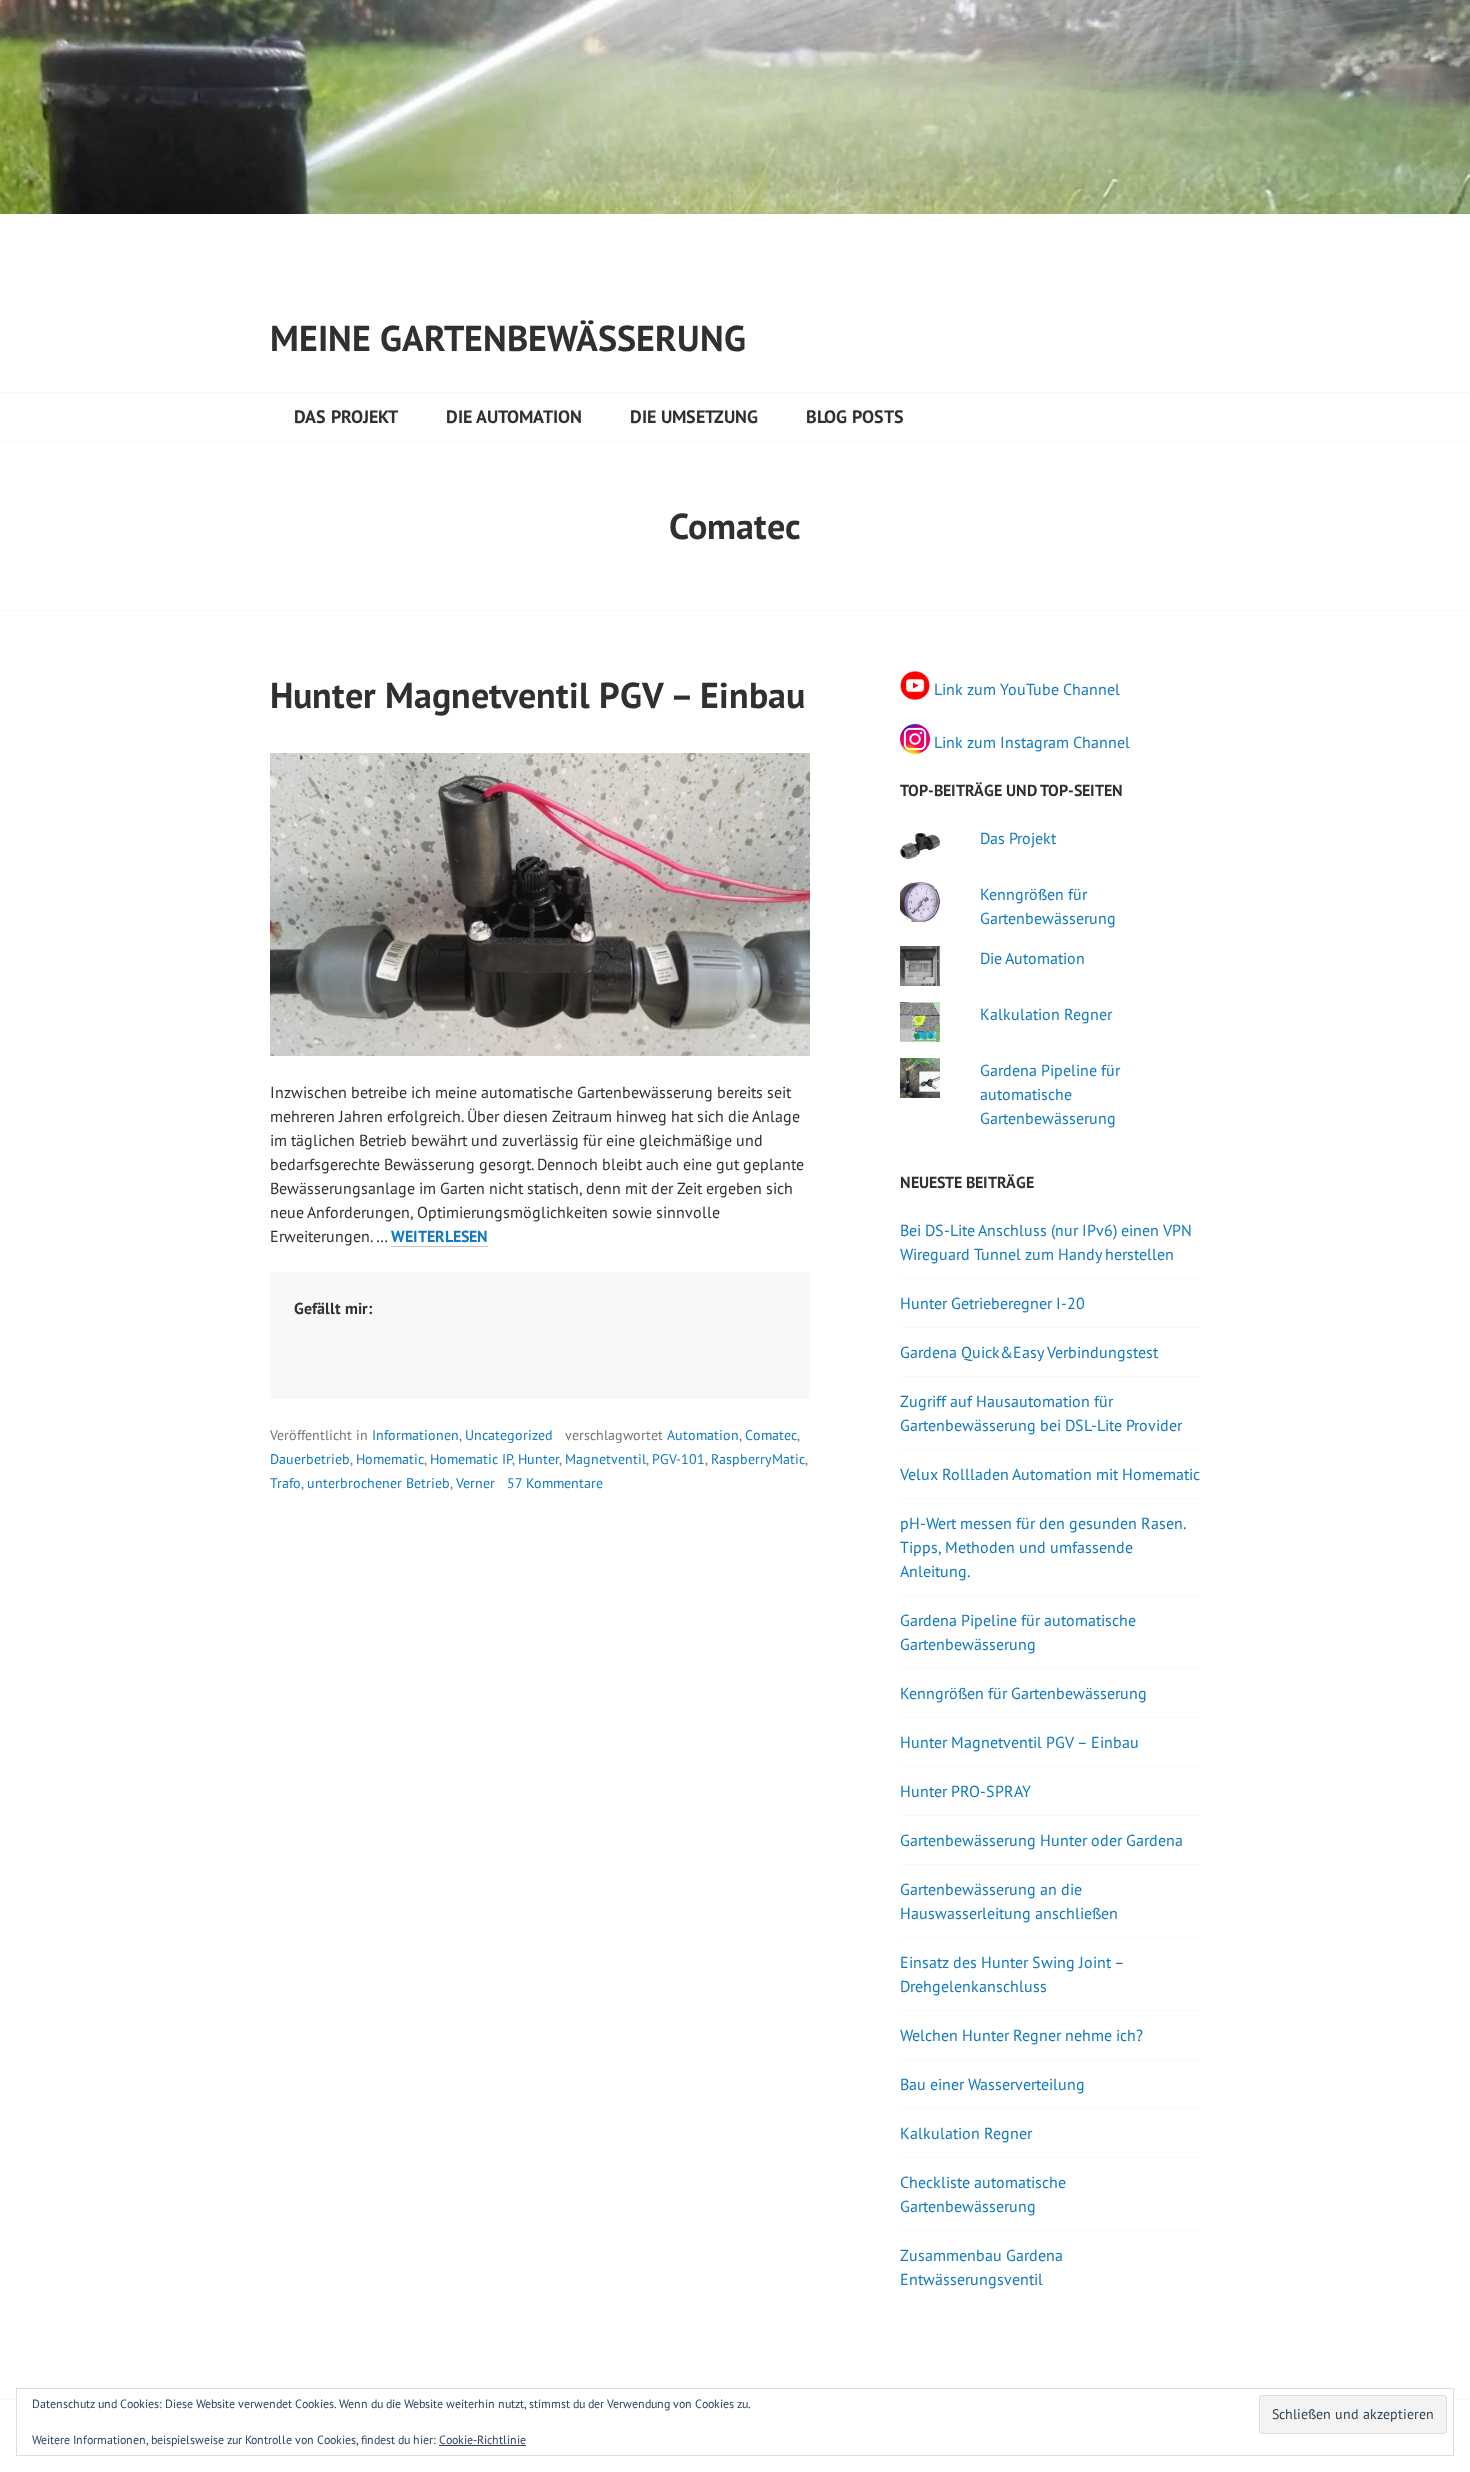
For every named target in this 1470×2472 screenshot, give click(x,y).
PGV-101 (678, 1459)
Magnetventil (605, 1459)
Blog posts (855, 416)
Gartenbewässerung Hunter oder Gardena (1041, 1840)
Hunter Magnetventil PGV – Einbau (537, 694)
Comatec (771, 1435)
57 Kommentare (555, 1483)
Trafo (285, 1483)
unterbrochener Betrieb (378, 1483)
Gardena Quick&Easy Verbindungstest (1029, 1352)
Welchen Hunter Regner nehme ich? (1021, 2035)
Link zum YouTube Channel (1027, 688)
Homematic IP (471, 1459)
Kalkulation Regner (1046, 1014)
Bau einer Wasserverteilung (992, 2084)
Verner (475, 1483)
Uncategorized (509, 1435)
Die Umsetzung (694, 416)
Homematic (390, 1459)
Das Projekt (346, 416)
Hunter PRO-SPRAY (965, 1791)
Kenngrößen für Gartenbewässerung (1023, 1693)
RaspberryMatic (758, 1459)
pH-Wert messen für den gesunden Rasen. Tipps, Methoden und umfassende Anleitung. (1042, 1547)
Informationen (415, 1435)
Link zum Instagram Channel (1032, 742)
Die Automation (514, 416)
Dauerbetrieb (310, 1459)
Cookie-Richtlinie (482, 2439)
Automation (703, 1435)
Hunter (538, 1459)
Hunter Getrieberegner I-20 (992, 1303)
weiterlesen (439, 1236)
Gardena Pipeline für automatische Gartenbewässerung (1050, 1094)
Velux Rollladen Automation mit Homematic (1050, 1474)
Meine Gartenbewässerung (508, 337)
